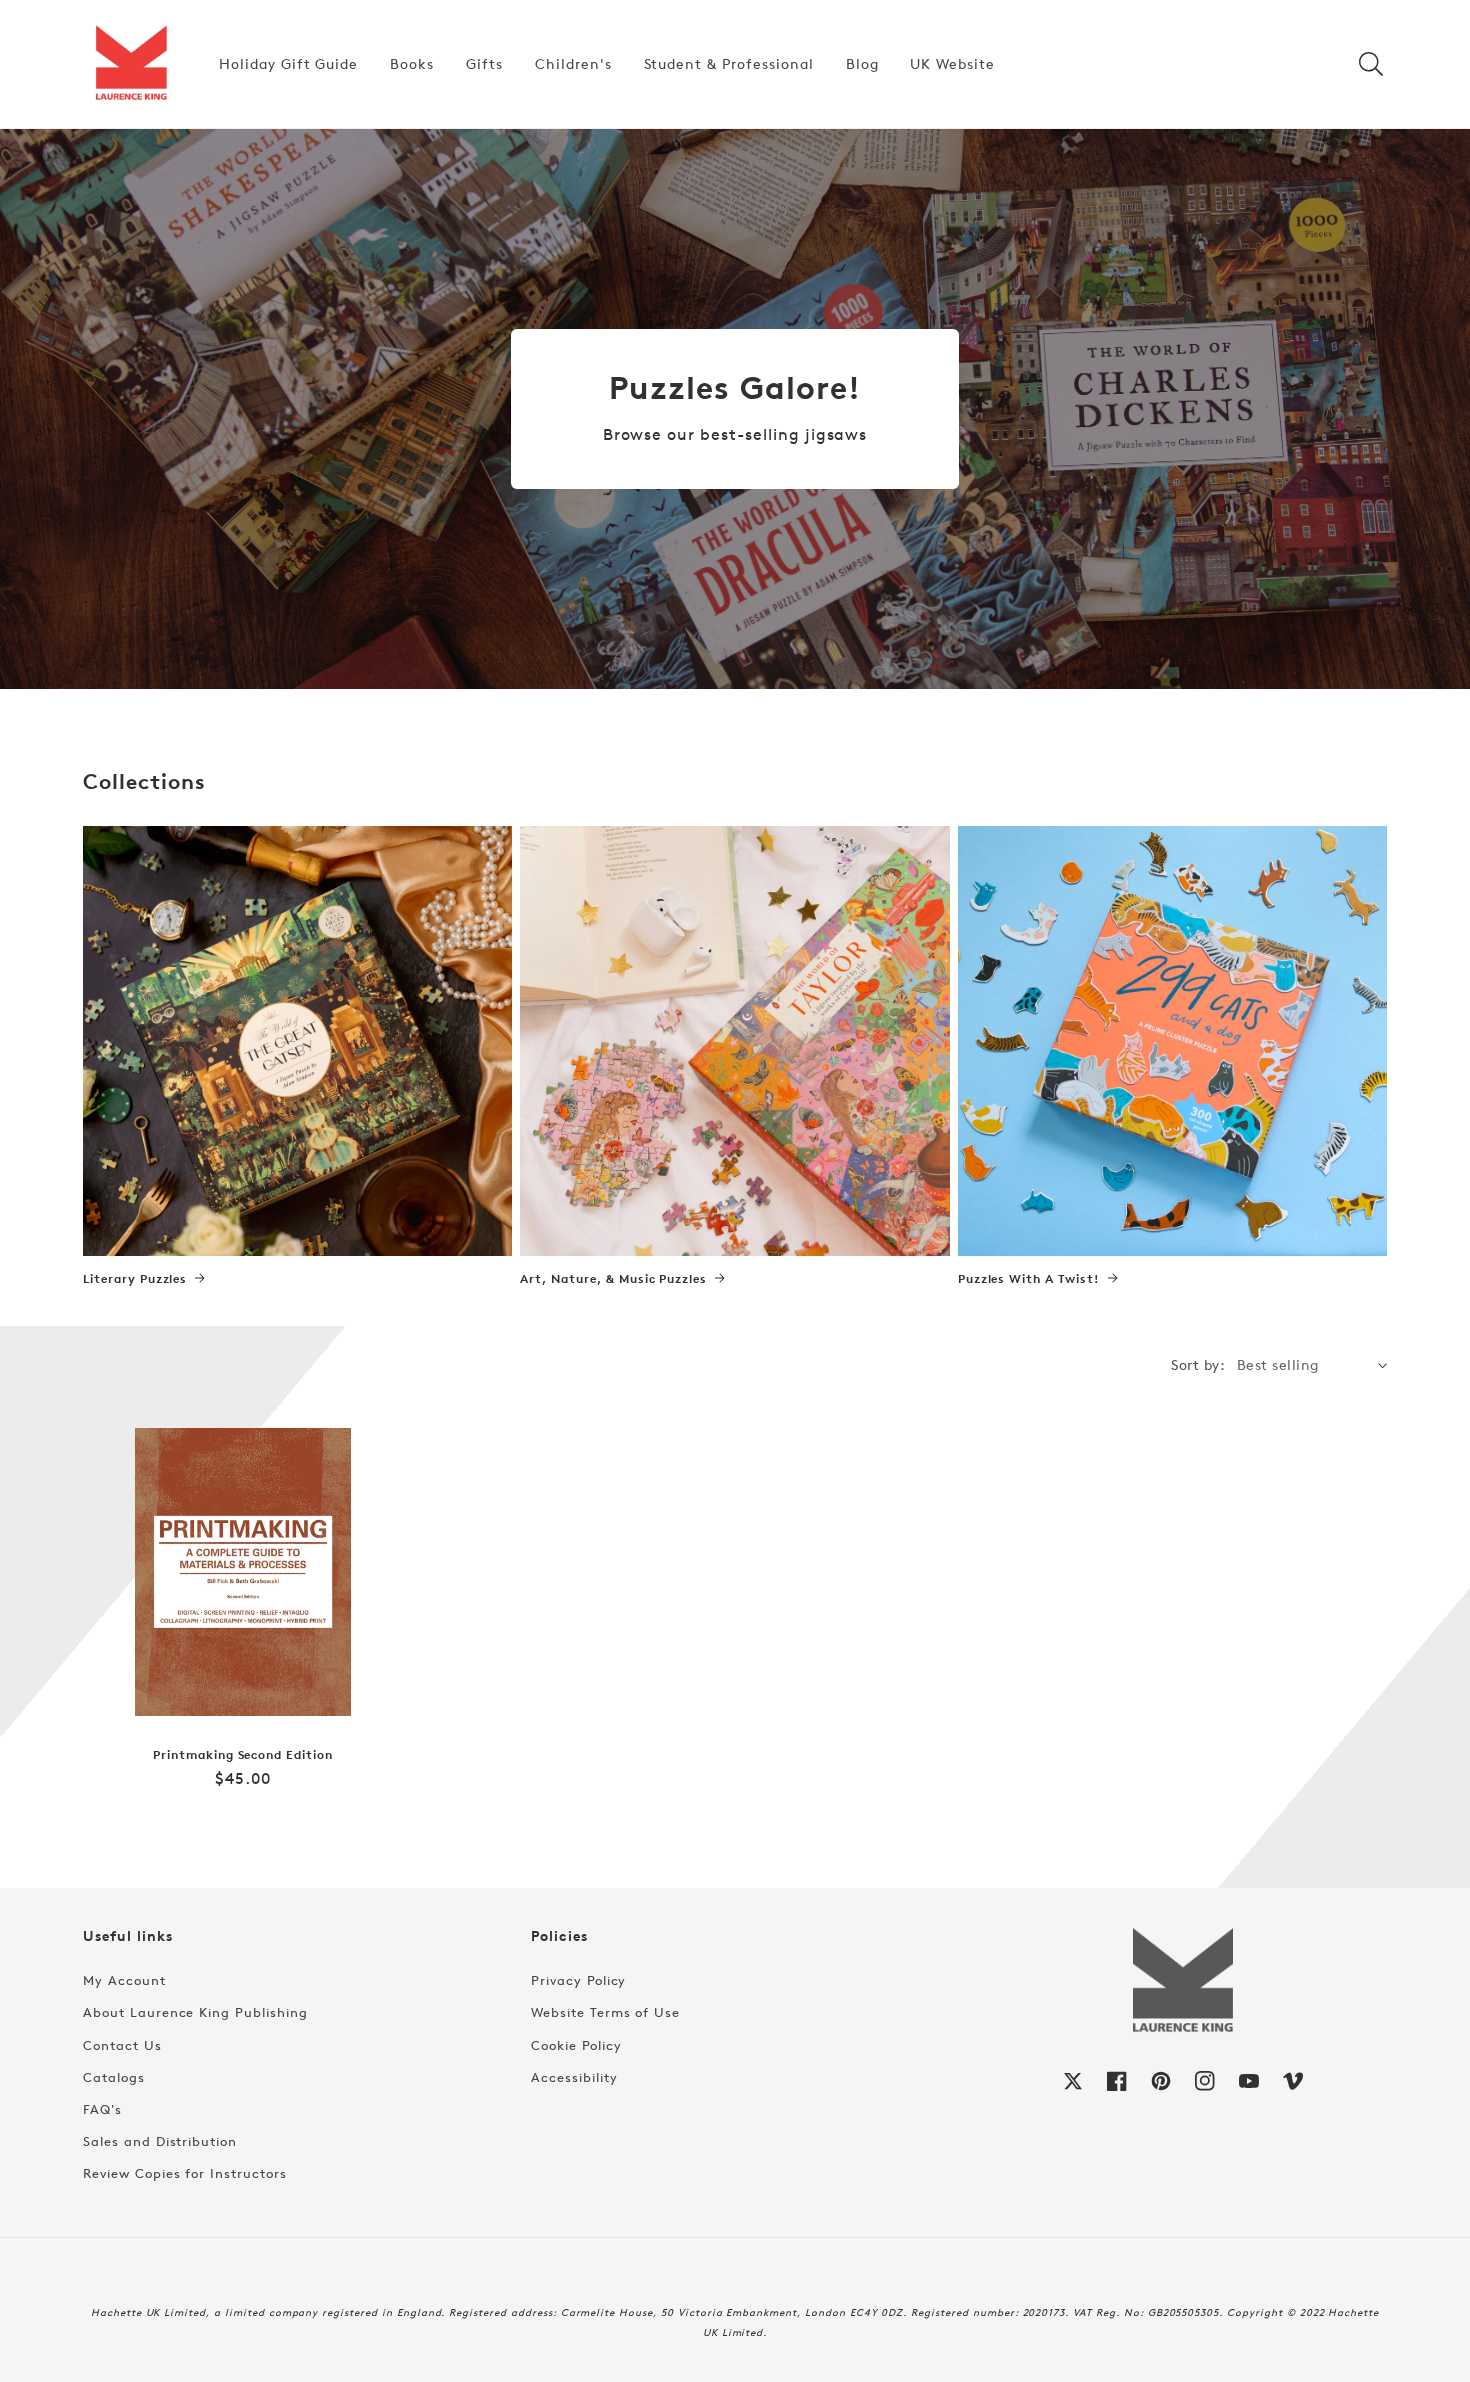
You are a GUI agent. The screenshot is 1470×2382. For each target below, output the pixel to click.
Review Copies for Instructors (185, 2173)
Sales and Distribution (160, 2141)
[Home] (131, 64)
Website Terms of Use (605, 2012)
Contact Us (122, 2045)
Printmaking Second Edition (243, 1755)
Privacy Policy (578, 1980)
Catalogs (114, 2077)
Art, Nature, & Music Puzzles (613, 1279)
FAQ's (102, 2109)
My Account (124, 1980)
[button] (1371, 64)
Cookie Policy (576, 2045)
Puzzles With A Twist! (1029, 1279)
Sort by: (1198, 1364)
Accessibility (574, 2077)
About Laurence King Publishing (195, 2012)
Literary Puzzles (135, 1279)
